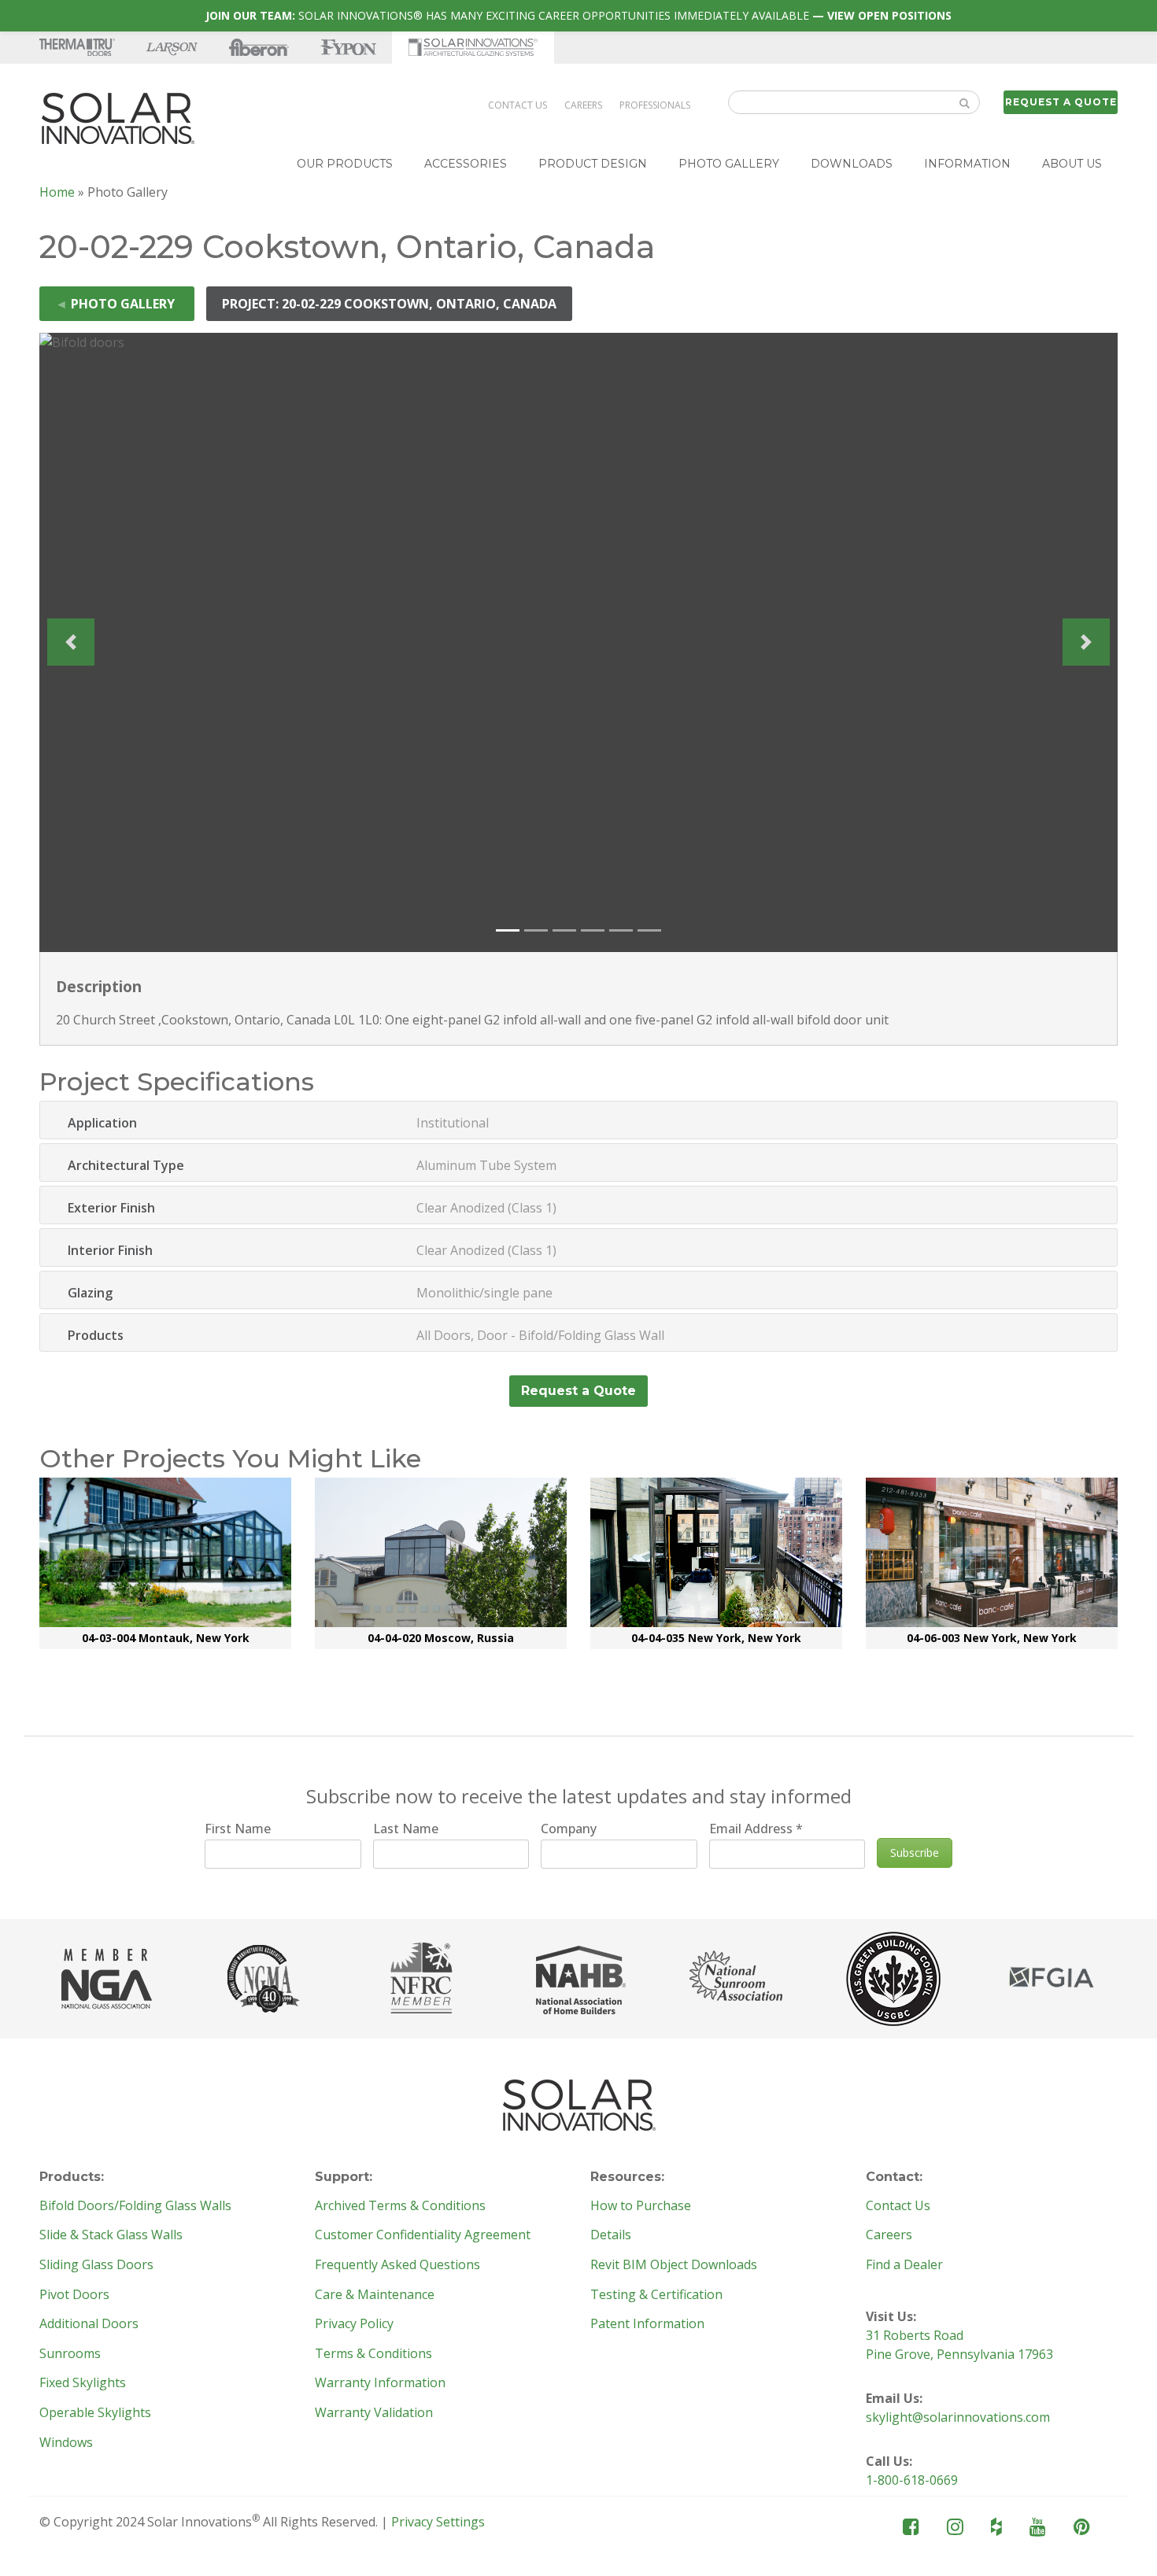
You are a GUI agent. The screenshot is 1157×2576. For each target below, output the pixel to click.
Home (57, 192)
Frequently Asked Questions (397, 2265)
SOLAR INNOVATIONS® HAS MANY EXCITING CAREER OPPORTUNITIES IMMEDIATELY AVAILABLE (578, 15)
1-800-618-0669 (912, 2480)
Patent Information (647, 2324)
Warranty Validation (374, 2413)
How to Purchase (641, 2206)
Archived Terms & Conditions (400, 2206)
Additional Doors (89, 2324)
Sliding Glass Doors (96, 2265)
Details (611, 2235)
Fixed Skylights (83, 2383)
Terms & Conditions (373, 2354)
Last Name (406, 1829)
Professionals (655, 105)
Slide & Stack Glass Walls (111, 2235)
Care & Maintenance (375, 2295)
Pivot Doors (74, 2295)
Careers (583, 105)
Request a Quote (1061, 102)
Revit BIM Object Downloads (674, 2265)
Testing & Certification (656, 2295)
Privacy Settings (438, 2522)
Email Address (756, 1829)
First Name (238, 1829)
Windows (66, 2443)
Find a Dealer (904, 2265)
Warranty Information (380, 2383)
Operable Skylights (95, 2413)
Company (569, 1829)
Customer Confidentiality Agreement (423, 2235)
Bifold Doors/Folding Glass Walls (135, 2206)
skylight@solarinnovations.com (958, 2417)
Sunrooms (70, 2354)
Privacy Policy (354, 2324)
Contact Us (518, 105)
